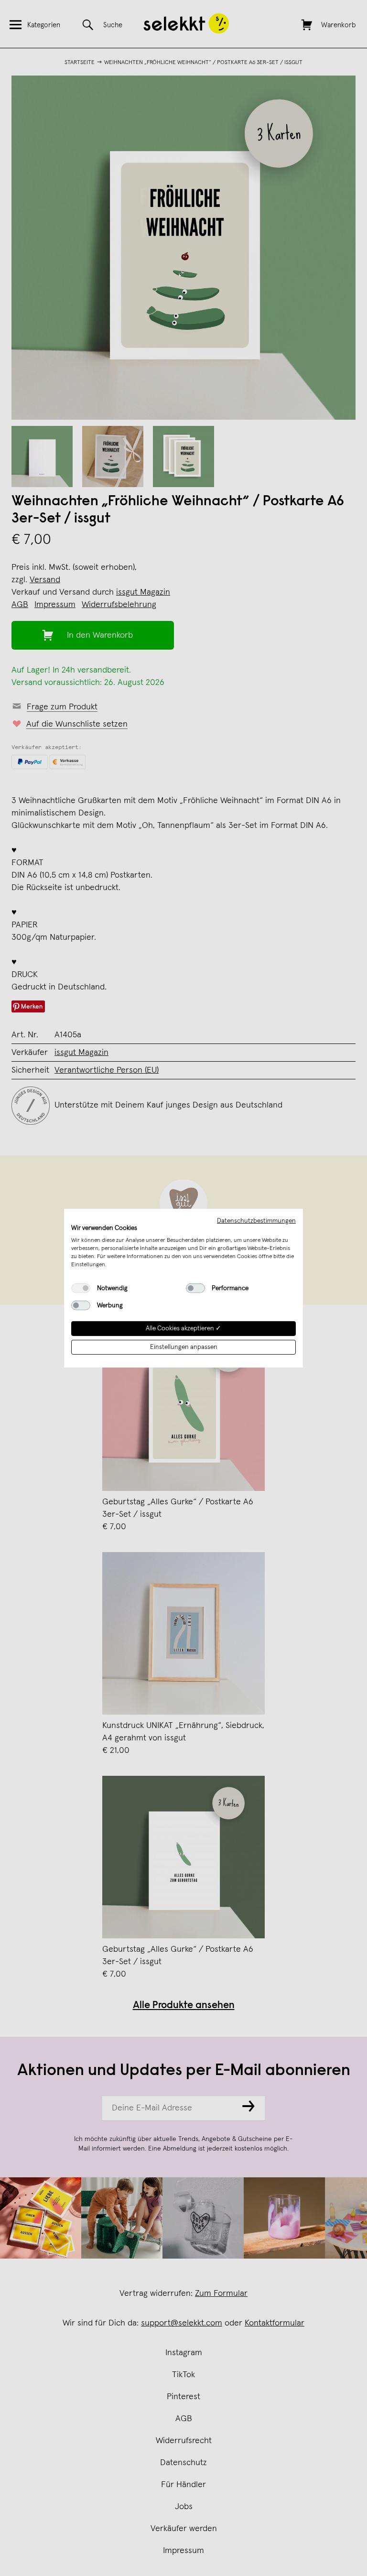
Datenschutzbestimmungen (256, 1220)
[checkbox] (81, 1288)
